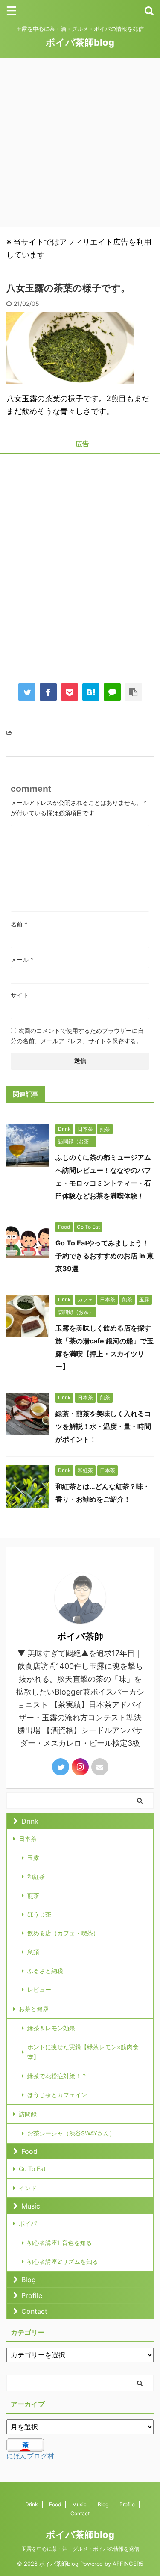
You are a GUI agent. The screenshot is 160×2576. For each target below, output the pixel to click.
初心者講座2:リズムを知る (63, 2261)
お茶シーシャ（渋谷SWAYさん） (71, 2133)
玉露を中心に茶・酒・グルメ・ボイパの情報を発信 (80, 2549)
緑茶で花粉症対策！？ (57, 2076)
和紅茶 (36, 1877)
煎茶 (33, 1895)
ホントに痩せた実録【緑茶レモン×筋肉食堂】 (83, 2052)
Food (29, 2151)
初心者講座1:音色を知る (60, 2243)
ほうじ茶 (39, 1914)
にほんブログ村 (30, 2456)
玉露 (33, 1858)
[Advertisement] (80, 143)
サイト (20, 995)
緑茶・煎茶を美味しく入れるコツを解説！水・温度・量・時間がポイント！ (103, 1426)
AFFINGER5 (128, 2564)
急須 (33, 1952)
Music (31, 2206)
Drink (30, 1821)
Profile (32, 2295)
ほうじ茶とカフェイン (57, 2095)
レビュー (39, 1989)
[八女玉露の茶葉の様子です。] (91, 692)
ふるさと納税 (45, 1971)
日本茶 (28, 1838)
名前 (19, 924)
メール (22, 960)
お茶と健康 (34, 2009)
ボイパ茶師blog (80, 42)
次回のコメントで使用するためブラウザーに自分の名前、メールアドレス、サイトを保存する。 (77, 1036)
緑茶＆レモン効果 (51, 2028)
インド (28, 2188)
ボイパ (28, 2223)
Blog (29, 2280)
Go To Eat (32, 2169)
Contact (34, 2311)
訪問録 (28, 2114)
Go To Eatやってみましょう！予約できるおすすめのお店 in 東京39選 (105, 1256)
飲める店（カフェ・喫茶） (63, 1933)
